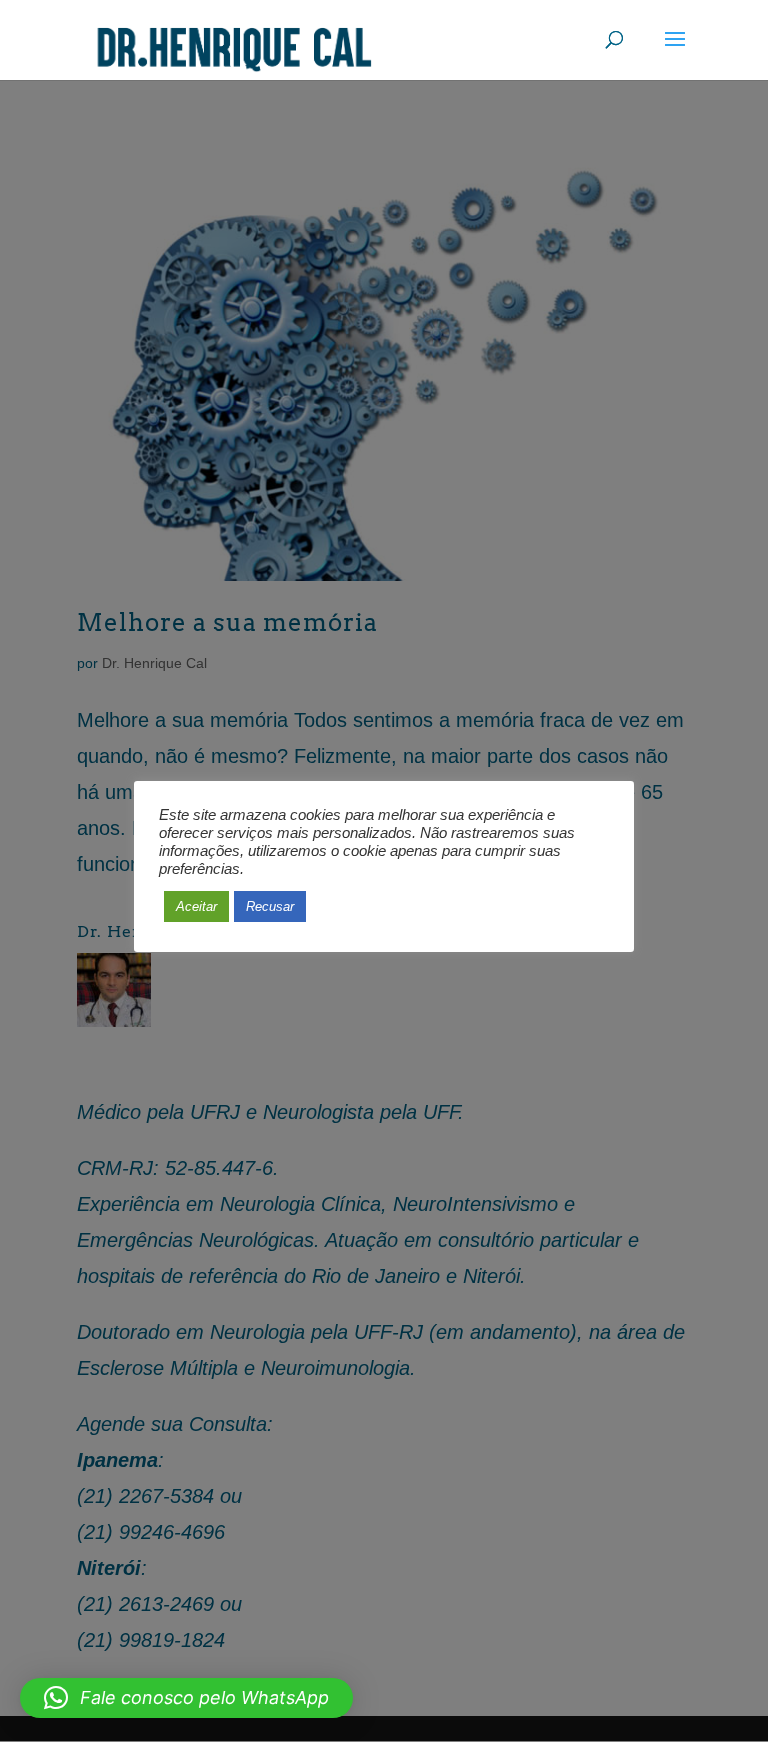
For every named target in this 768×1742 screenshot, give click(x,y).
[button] (186, 1698)
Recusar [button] (270, 906)
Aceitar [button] (196, 906)
